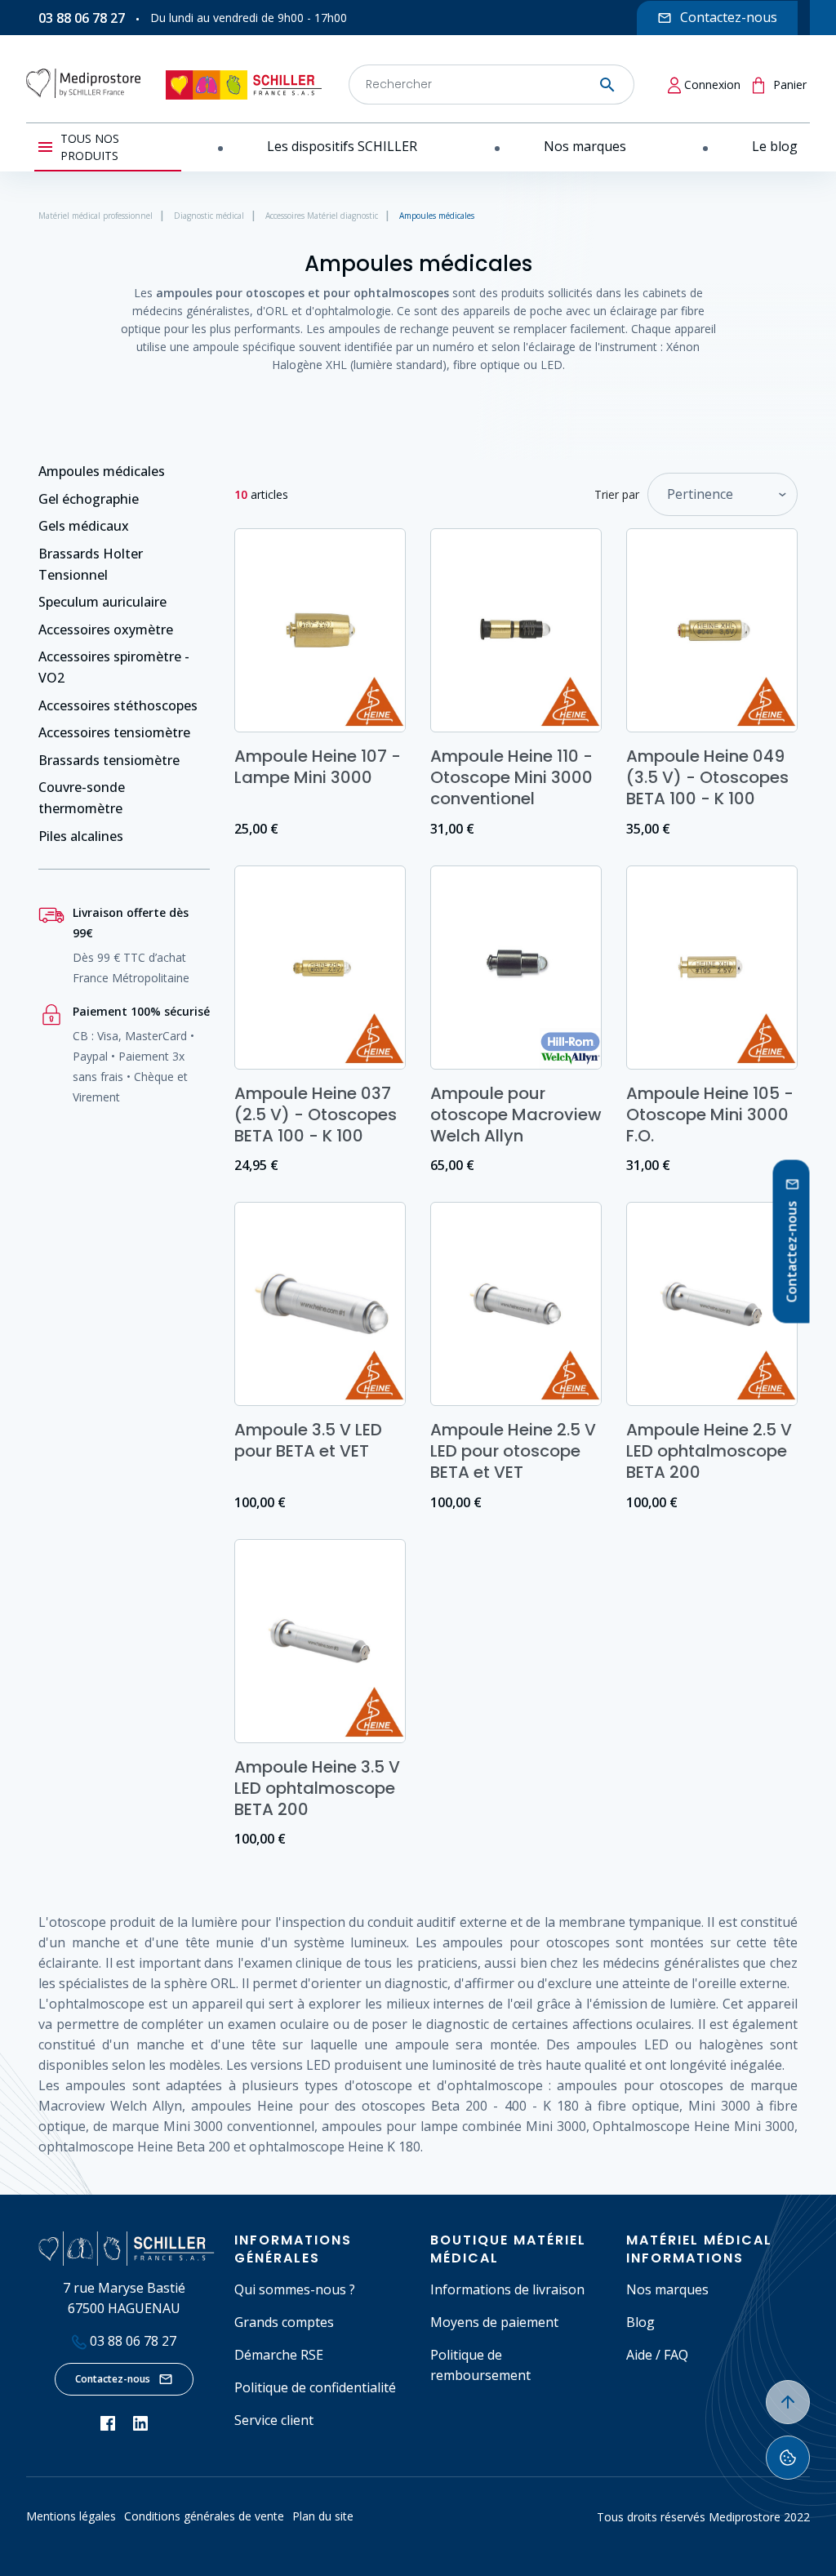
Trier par (617, 494)
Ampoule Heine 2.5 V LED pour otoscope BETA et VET (513, 1451)
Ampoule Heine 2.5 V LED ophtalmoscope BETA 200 (709, 1451)
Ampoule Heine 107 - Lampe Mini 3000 (318, 767)
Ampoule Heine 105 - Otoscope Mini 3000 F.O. (710, 1114)
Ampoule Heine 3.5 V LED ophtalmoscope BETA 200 (317, 1788)
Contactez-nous (113, 2379)
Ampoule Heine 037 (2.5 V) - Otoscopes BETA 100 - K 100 (316, 1114)
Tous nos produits (90, 147)
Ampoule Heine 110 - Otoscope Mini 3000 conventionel (511, 777)
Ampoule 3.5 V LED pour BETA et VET (308, 1440)
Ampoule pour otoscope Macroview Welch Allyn (516, 1114)
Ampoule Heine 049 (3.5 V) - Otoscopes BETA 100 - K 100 (707, 777)
